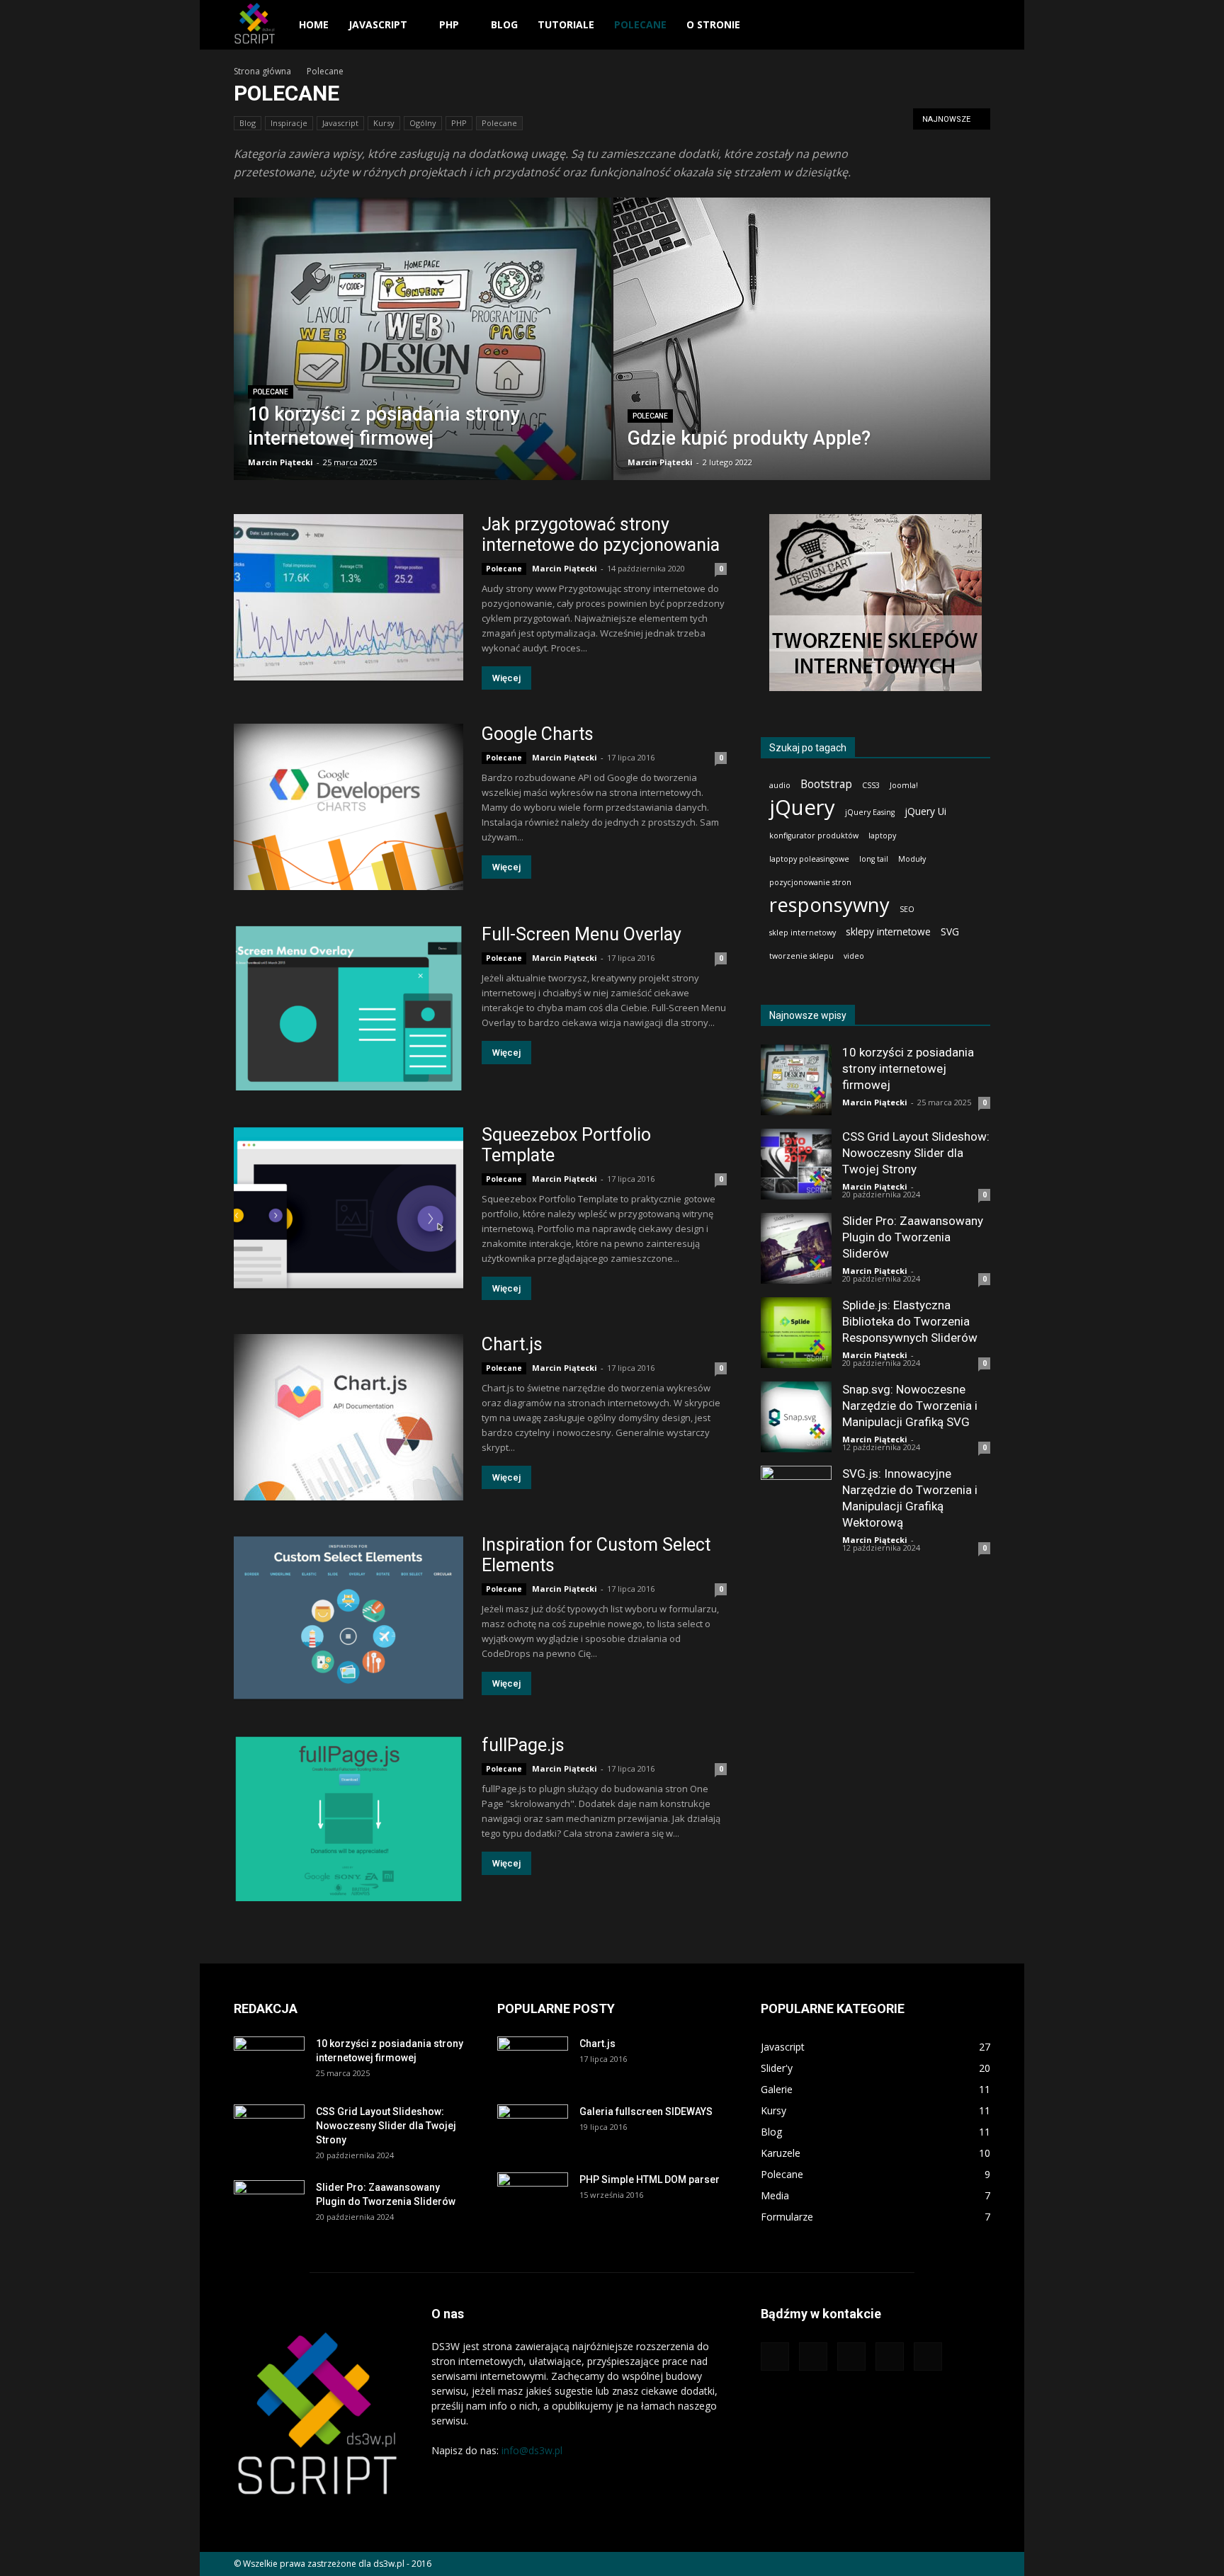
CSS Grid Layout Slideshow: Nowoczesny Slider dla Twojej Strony (916, 1153)
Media (775, 2195)
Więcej (506, 678)
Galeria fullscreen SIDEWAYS (646, 2111)
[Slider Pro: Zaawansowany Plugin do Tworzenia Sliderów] (796, 1248)
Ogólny (423, 123)
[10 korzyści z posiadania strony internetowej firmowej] (423, 361)
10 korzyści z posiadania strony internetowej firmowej (908, 1068)
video (854, 956)
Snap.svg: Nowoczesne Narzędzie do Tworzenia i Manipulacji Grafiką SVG (910, 1406)
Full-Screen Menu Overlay (582, 934)
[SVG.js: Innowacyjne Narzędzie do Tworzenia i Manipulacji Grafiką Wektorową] (796, 1501)
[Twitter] (851, 2356)
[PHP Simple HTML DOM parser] (533, 2197)
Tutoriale (566, 24)
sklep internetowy (803, 933)
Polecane (640, 24)
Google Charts (538, 734)
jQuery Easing (870, 812)
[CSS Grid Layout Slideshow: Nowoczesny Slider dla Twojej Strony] (796, 1164)
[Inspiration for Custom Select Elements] (348, 1618)
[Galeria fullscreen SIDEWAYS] (533, 2129)
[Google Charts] (348, 807)
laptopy (882, 836)
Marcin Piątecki (280, 462)
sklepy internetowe (888, 931)
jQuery (802, 808)
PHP (449, 24)
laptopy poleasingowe (809, 859)
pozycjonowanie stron (810, 882)
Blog (504, 24)
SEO (907, 909)
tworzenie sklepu (801, 956)
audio (780, 785)
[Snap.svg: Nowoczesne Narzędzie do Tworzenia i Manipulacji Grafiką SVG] (796, 1417)
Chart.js (512, 1344)
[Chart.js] (348, 1417)
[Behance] (775, 2356)
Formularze (787, 2217)
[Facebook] (813, 2356)
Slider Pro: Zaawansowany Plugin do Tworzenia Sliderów (913, 1237)
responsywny (829, 905)
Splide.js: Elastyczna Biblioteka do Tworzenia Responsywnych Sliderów (910, 1321)
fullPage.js (523, 1745)
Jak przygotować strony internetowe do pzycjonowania (601, 535)
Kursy (384, 123)
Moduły (912, 859)
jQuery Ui (925, 811)
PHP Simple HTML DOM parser (650, 2179)
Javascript (378, 24)
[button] (973, 25)
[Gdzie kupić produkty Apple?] (802, 348)
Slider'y (777, 2068)
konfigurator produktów (814, 836)
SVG (950, 931)
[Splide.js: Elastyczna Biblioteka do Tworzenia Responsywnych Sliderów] (796, 1333)
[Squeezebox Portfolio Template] (348, 1208)
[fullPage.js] (348, 1818)
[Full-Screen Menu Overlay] (348, 1007)
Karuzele (781, 2153)
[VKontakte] (928, 2356)
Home (314, 24)
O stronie (713, 24)
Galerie (777, 2089)
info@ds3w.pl (532, 2450)
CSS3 (871, 785)
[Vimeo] (890, 2356)
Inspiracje (289, 123)
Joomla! (904, 785)
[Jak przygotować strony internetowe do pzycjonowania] (348, 597)
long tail (874, 859)
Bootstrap (826, 784)
